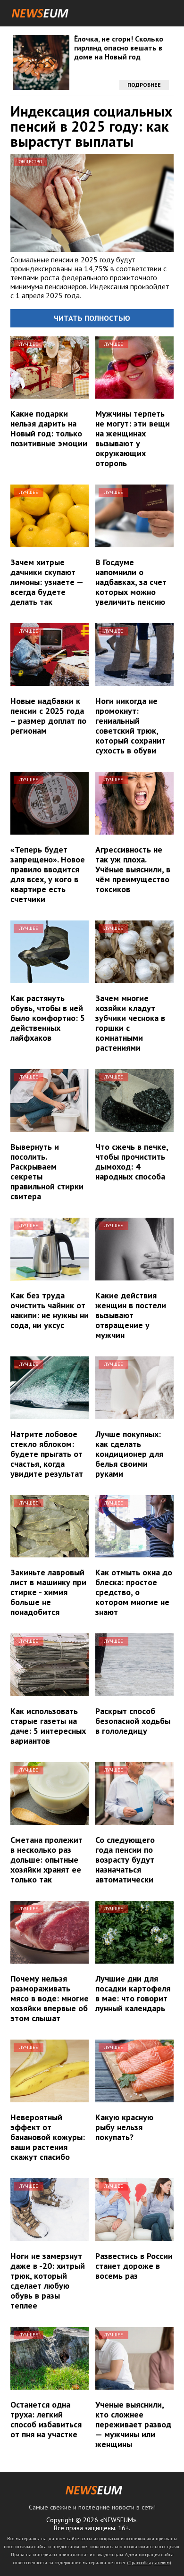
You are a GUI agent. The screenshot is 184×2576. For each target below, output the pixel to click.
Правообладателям (149, 2563)
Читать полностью (92, 318)
